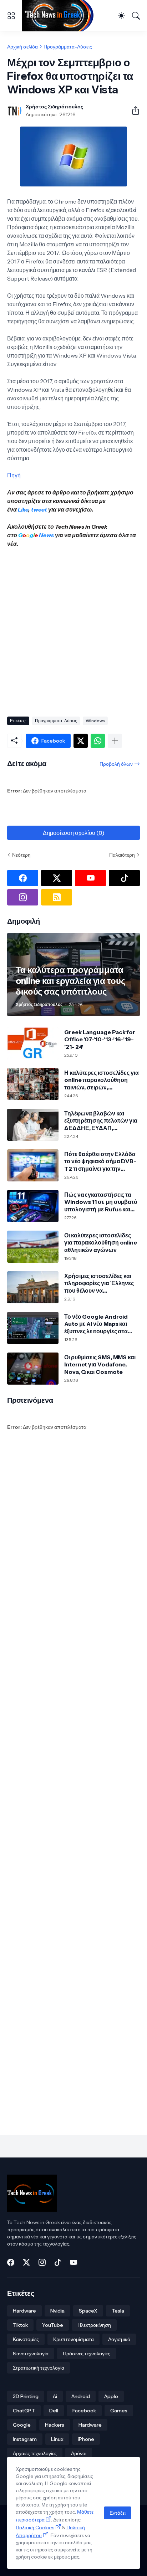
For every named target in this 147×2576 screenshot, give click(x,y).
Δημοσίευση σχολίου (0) (74, 833)
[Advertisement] (73, 630)
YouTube (53, 2325)
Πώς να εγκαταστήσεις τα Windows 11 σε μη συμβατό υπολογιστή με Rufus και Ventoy (101, 1202)
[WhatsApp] (98, 741)
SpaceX (88, 2311)
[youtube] (90, 878)
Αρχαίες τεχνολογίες (35, 2453)
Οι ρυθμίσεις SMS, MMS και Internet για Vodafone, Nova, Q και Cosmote (100, 1364)
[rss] (57, 897)
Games (119, 2411)
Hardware (24, 2311)
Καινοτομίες (26, 2339)
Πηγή (14, 475)
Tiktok (20, 2325)
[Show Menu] (11, 16)
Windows (95, 721)
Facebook (84, 2411)
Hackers (55, 2425)
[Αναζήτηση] (136, 16)
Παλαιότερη (122, 855)
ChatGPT (24, 2411)
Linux (57, 2439)
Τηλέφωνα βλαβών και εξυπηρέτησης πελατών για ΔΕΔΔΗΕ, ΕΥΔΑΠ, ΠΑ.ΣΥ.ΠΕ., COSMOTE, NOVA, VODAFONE (101, 1121)
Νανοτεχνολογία (31, 2354)
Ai (55, 2396)
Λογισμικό (119, 2339)
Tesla (118, 2311)
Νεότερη (21, 855)
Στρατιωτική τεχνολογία (39, 2368)
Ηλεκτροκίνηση (94, 2325)
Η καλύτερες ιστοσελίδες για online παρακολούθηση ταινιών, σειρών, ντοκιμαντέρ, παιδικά (102, 1080)
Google (22, 2425)
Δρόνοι (79, 2453)
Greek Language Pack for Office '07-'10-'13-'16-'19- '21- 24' (100, 1039)
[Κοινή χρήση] (133, 111)
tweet (39, 509)
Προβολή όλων (116, 764)
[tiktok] (124, 878)
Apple (111, 2396)
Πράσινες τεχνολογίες (87, 2354)
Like (23, 509)
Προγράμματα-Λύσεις (68, 47)
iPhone (86, 2439)
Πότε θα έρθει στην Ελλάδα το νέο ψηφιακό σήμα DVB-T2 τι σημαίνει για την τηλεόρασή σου (100, 1161)
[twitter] (57, 878)
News (46, 535)
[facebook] (23, 878)
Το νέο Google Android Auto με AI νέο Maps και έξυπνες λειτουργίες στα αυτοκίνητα (96, 1324)
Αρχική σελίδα (22, 47)
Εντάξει (118, 2513)
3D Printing (26, 2396)
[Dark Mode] (121, 16)
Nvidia (57, 2311)
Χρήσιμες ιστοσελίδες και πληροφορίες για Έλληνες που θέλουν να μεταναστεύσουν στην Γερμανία (99, 1283)
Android (81, 2396)
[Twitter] (81, 741)
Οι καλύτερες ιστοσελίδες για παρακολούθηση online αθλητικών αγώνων (101, 1243)
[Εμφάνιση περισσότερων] (115, 741)
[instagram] (23, 897)
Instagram (25, 2439)
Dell (54, 2411)
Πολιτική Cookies (35, 2528)
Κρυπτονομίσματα (73, 2339)
